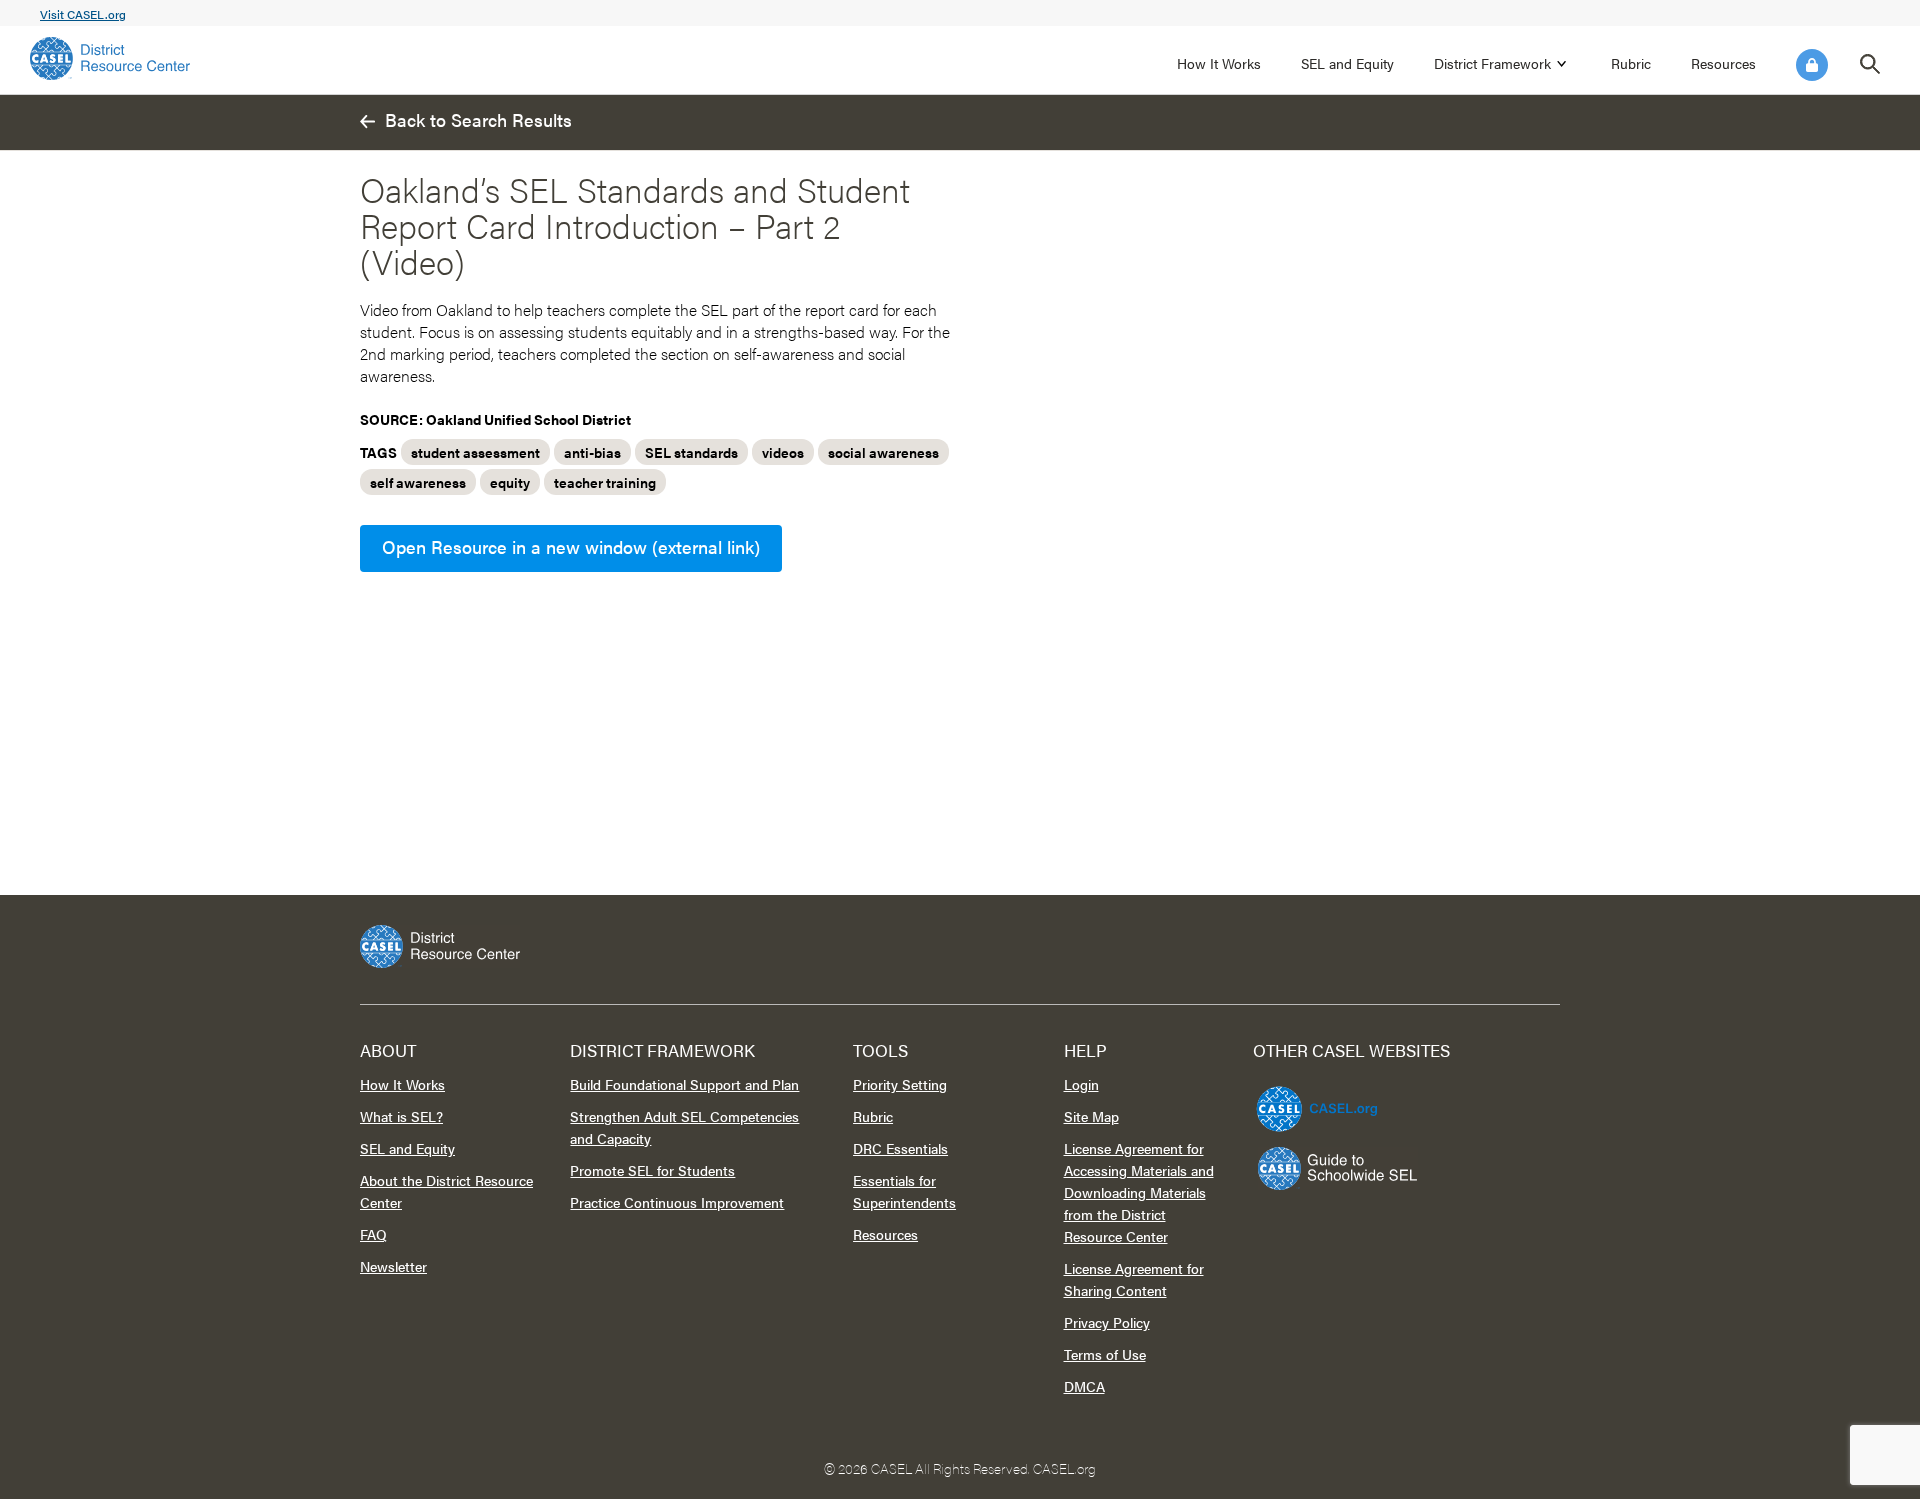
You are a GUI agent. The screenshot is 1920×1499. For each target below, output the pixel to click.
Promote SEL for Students (652, 1170)
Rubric (1631, 63)
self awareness (418, 482)
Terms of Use (1105, 1354)
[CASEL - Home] (110, 58)
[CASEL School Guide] (1338, 1168)
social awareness (883, 452)
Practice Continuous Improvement (677, 1202)
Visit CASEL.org (83, 14)
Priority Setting (900, 1084)
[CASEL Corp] (1314, 1100)
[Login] (1812, 65)
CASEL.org (1064, 1468)
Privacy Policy (1107, 1322)
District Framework (1492, 63)
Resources (1723, 63)
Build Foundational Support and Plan (684, 1084)
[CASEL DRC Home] (960, 946)
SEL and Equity (1347, 63)
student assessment (475, 452)
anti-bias (592, 452)
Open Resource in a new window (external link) (571, 546)
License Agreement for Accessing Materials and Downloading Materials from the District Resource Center (1139, 1192)
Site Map (1091, 1116)
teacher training (605, 482)
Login (1812, 65)
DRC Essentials (900, 1148)
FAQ (373, 1234)
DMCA (1084, 1386)
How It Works (1219, 63)
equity (510, 482)
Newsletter (393, 1266)
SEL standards (691, 452)
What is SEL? (401, 1116)
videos (783, 452)
